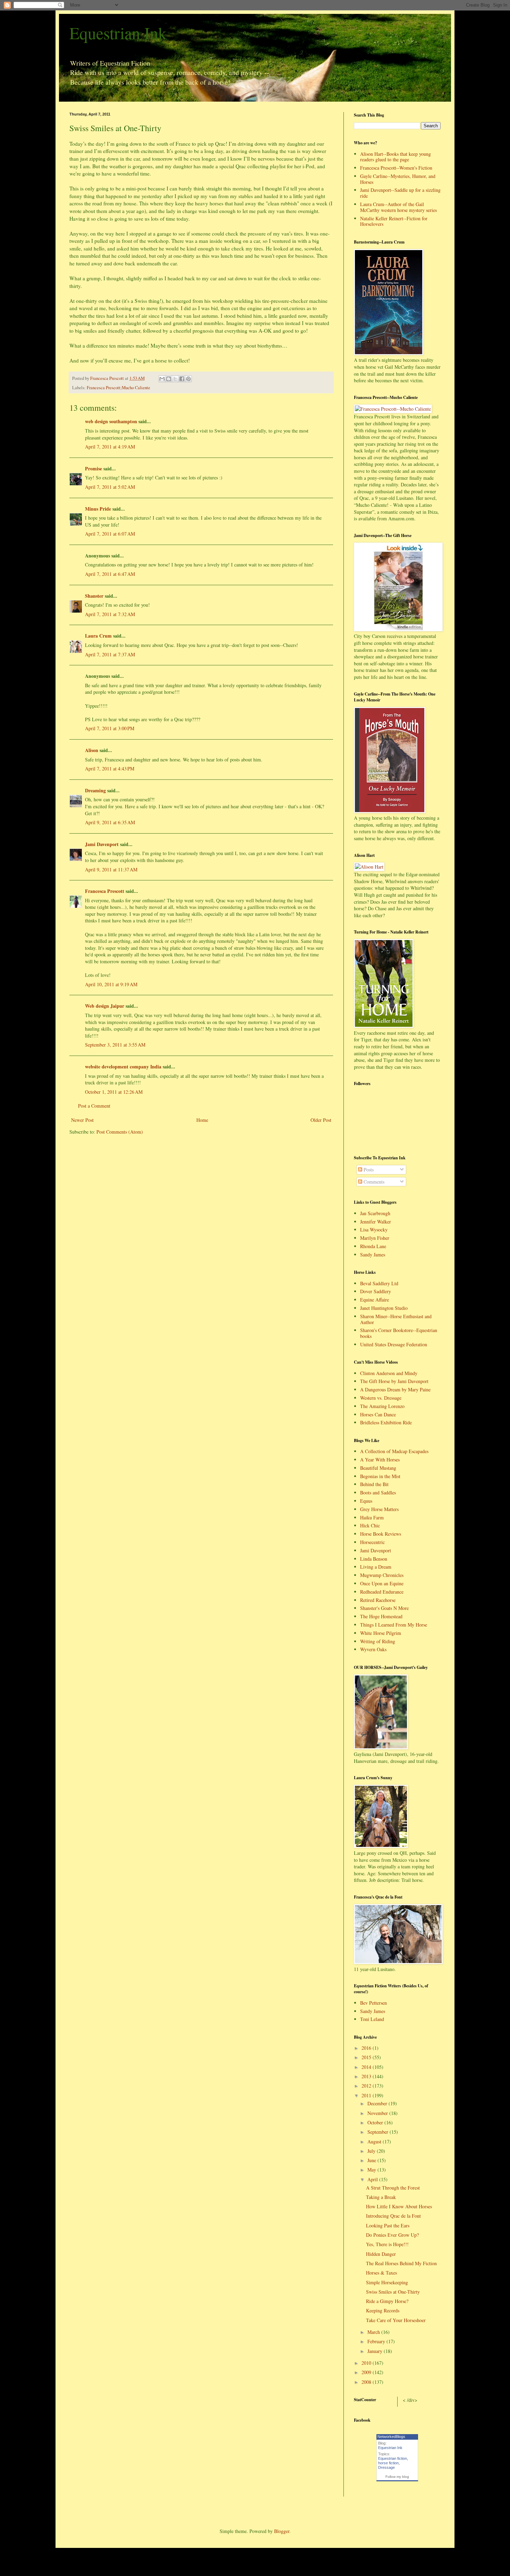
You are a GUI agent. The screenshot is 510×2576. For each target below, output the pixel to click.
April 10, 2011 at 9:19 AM (111, 984)
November (378, 2113)
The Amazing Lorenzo (382, 1406)
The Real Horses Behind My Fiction (401, 2263)
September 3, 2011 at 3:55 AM (115, 1045)
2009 (367, 2372)
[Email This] (162, 379)
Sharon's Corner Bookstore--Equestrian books (399, 1333)
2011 (367, 2095)
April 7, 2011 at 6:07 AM (110, 534)
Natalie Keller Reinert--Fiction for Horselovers (394, 221)
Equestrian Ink (118, 33)
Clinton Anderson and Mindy (389, 1373)
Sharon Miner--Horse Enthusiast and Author (396, 1319)
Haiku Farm (372, 1517)
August (375, 2142)
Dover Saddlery (376, 1291)
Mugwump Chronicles (382, 1575)
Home (202, 1120)
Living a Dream (376, 1567)
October (376, 2122)
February (377, 2341)
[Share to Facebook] (182, 379)
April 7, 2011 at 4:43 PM (110, 769)
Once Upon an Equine (382, 1583)
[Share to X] (175, 379)
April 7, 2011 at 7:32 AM (110, 614)
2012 (367, 2086)
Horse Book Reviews (381, 1534)
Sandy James (373, 1255)
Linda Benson (374, 1559)
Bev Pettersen (373, 2003)
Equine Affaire (375, 1300)
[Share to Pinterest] (188, 379)
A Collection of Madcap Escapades (394, 1451)
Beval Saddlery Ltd (379, 1283)
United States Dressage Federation (394, 1344)
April (373, 2179)
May (372, 2170)
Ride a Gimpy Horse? (387, 2301)
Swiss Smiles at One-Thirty (393, 2292)
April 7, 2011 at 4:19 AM (110, 447)
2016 (367, 2048)
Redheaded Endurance (382, 1592)
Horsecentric (372, 1542)
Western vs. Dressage (381, 1398)
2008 (367, 2382)
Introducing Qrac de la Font (393, 2216)
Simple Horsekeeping (387, 2282)
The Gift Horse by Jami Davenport (394, 1381)
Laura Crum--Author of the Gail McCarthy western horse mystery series (398, 207)
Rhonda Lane (373, 1246)
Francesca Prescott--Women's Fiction (396, 168)
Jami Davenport (102, 844)
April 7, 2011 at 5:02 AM (110, 487)
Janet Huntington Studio (384, 1308)
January (376, 2351)
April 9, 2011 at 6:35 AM (110, 822)
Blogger (282, 2531)
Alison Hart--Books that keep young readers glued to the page (396, 157)
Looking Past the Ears (388, 2225)
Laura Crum (98, 636)
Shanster (94, 596)
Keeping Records (383, 2310)
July (372, 2151)
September (379, 2132)
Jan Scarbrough (375, 1213)
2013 (367, 2076)
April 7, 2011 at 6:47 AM (110, 574)
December (378, 2103)
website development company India (123, 1067)
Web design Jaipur (105, 1006)
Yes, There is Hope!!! (387, 2244)
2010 (367, 2363)
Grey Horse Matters (379, 1509)
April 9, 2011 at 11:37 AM (111, 869)
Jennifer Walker (376, 1222)
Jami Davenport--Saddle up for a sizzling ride (400, 193)
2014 (367, 2067)
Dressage (386, 2467)
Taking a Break (381, 2197)
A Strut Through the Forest (393, 2188)
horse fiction (388, 2463)
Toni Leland (372, 2019)
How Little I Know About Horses (399, 2206)
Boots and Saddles (378, 1492)
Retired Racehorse (378, 1600)
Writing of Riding (378, 1641)
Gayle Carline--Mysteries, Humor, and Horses (398, 179)
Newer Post (82, 1120)
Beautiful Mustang (378, 1468)
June (372, 2160)
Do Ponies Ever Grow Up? (392, 2235)
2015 (367, 2057)
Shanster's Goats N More (384, 1608)
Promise (93, 468)
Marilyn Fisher (375, 1238)
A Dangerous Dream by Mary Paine (395, 1389)
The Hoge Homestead (381, 1616)
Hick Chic (370, 1525)
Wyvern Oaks (373, 1649)
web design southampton (111, 421)
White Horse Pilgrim (381, 1633)
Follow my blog (397, 2477)
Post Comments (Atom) (120, 1132)
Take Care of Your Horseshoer (396, 2320)
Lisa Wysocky (374, 1230)
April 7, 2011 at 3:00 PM (110, 728)
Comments (373, 1182)
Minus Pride (98, 509)
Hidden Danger (381, 2254)
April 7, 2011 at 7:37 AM (110, 654)
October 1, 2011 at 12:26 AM (114, 1092)
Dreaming (95, 790)
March (374, 2332)
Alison (92, 750)
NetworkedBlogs (391, 2437)
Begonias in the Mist (380, 1476)
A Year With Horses (380, 1460)
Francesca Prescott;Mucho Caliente (118, 388)
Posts (368, 1170)
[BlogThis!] (169, 379)
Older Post (321, 1120)
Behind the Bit (374, 1484)
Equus (366, 1501)
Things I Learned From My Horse (394, 1625)
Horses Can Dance (378, 1414)
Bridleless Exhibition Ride (386, 1422)
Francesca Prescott (105, 891)
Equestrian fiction (393, 2458)
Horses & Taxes (381, 2273)
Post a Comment (94, 1106)
